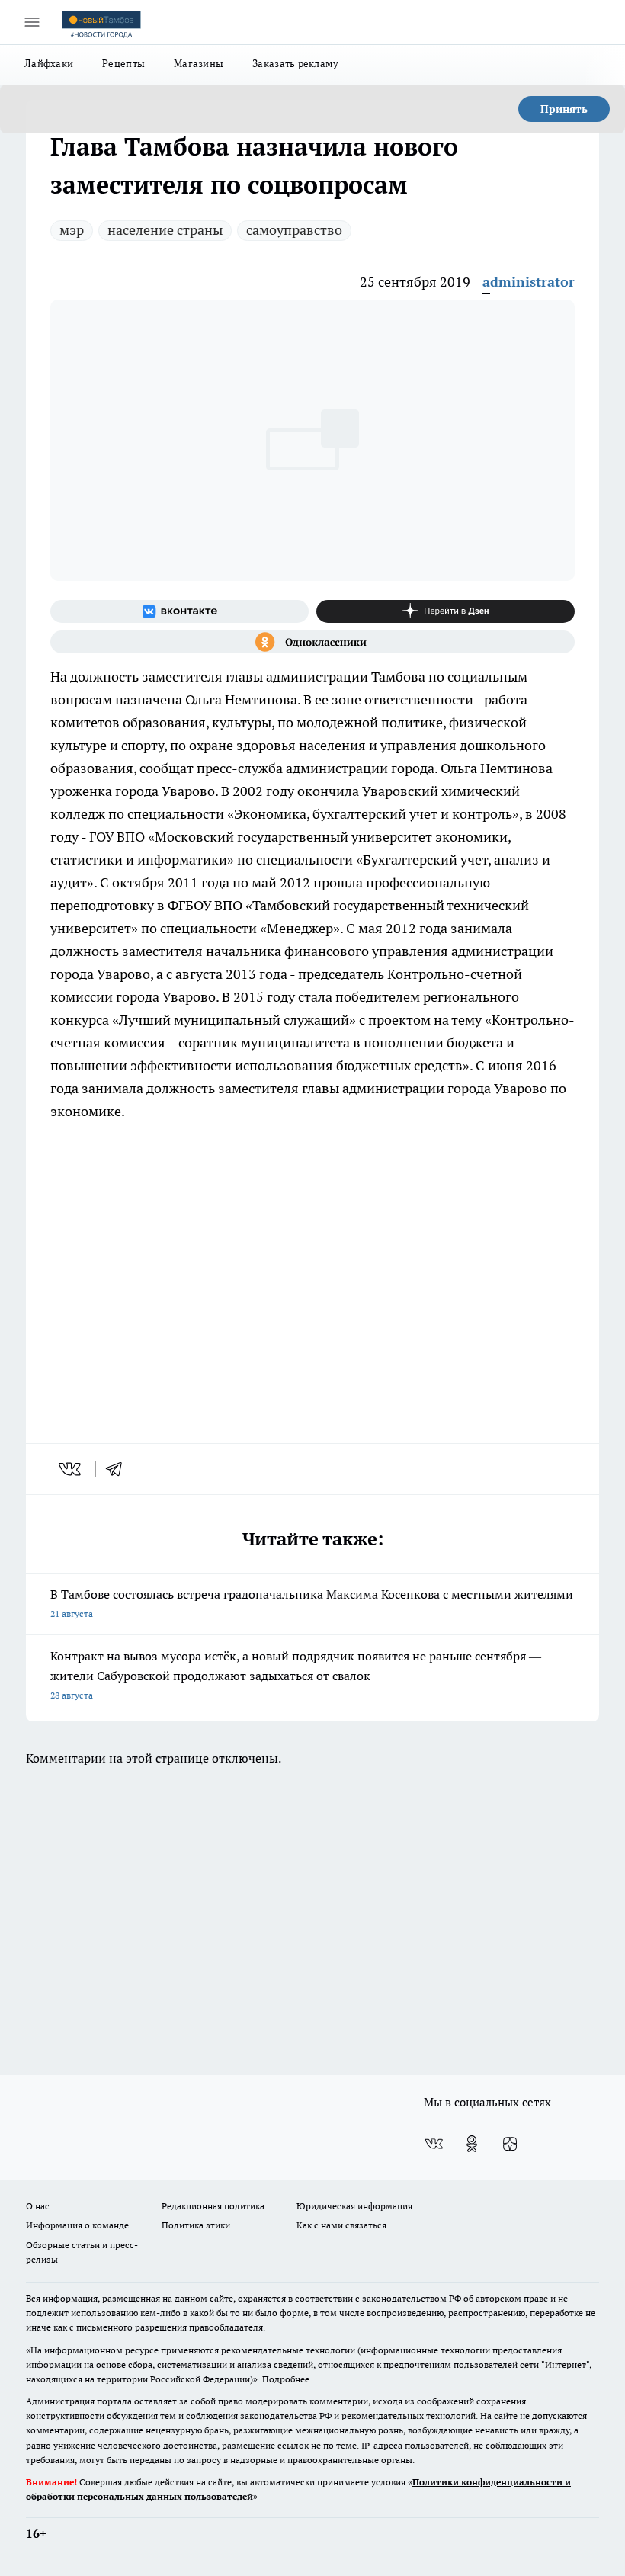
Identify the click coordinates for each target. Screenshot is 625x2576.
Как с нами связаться (341, 2225)
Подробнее (286, 2379)
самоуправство (294, 230)
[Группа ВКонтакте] (179, 611)
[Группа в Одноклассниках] (312, 642)
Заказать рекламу (295, 63)
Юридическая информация (354, 2206)
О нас (38, 2206)
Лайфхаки (49, 63)
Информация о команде (77, 2225)
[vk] (71, 1469)
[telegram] (119, 1469)
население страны (165, 230)
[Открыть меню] (32, 22)
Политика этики (196, 2225)
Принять (564, 109)
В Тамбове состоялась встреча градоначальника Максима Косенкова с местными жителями (312, 1603)
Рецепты (123, 63)
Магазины (199, 63)
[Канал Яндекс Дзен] (446, 611)
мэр (72, 230)
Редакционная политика (213, 2206)
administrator (529, 282)
